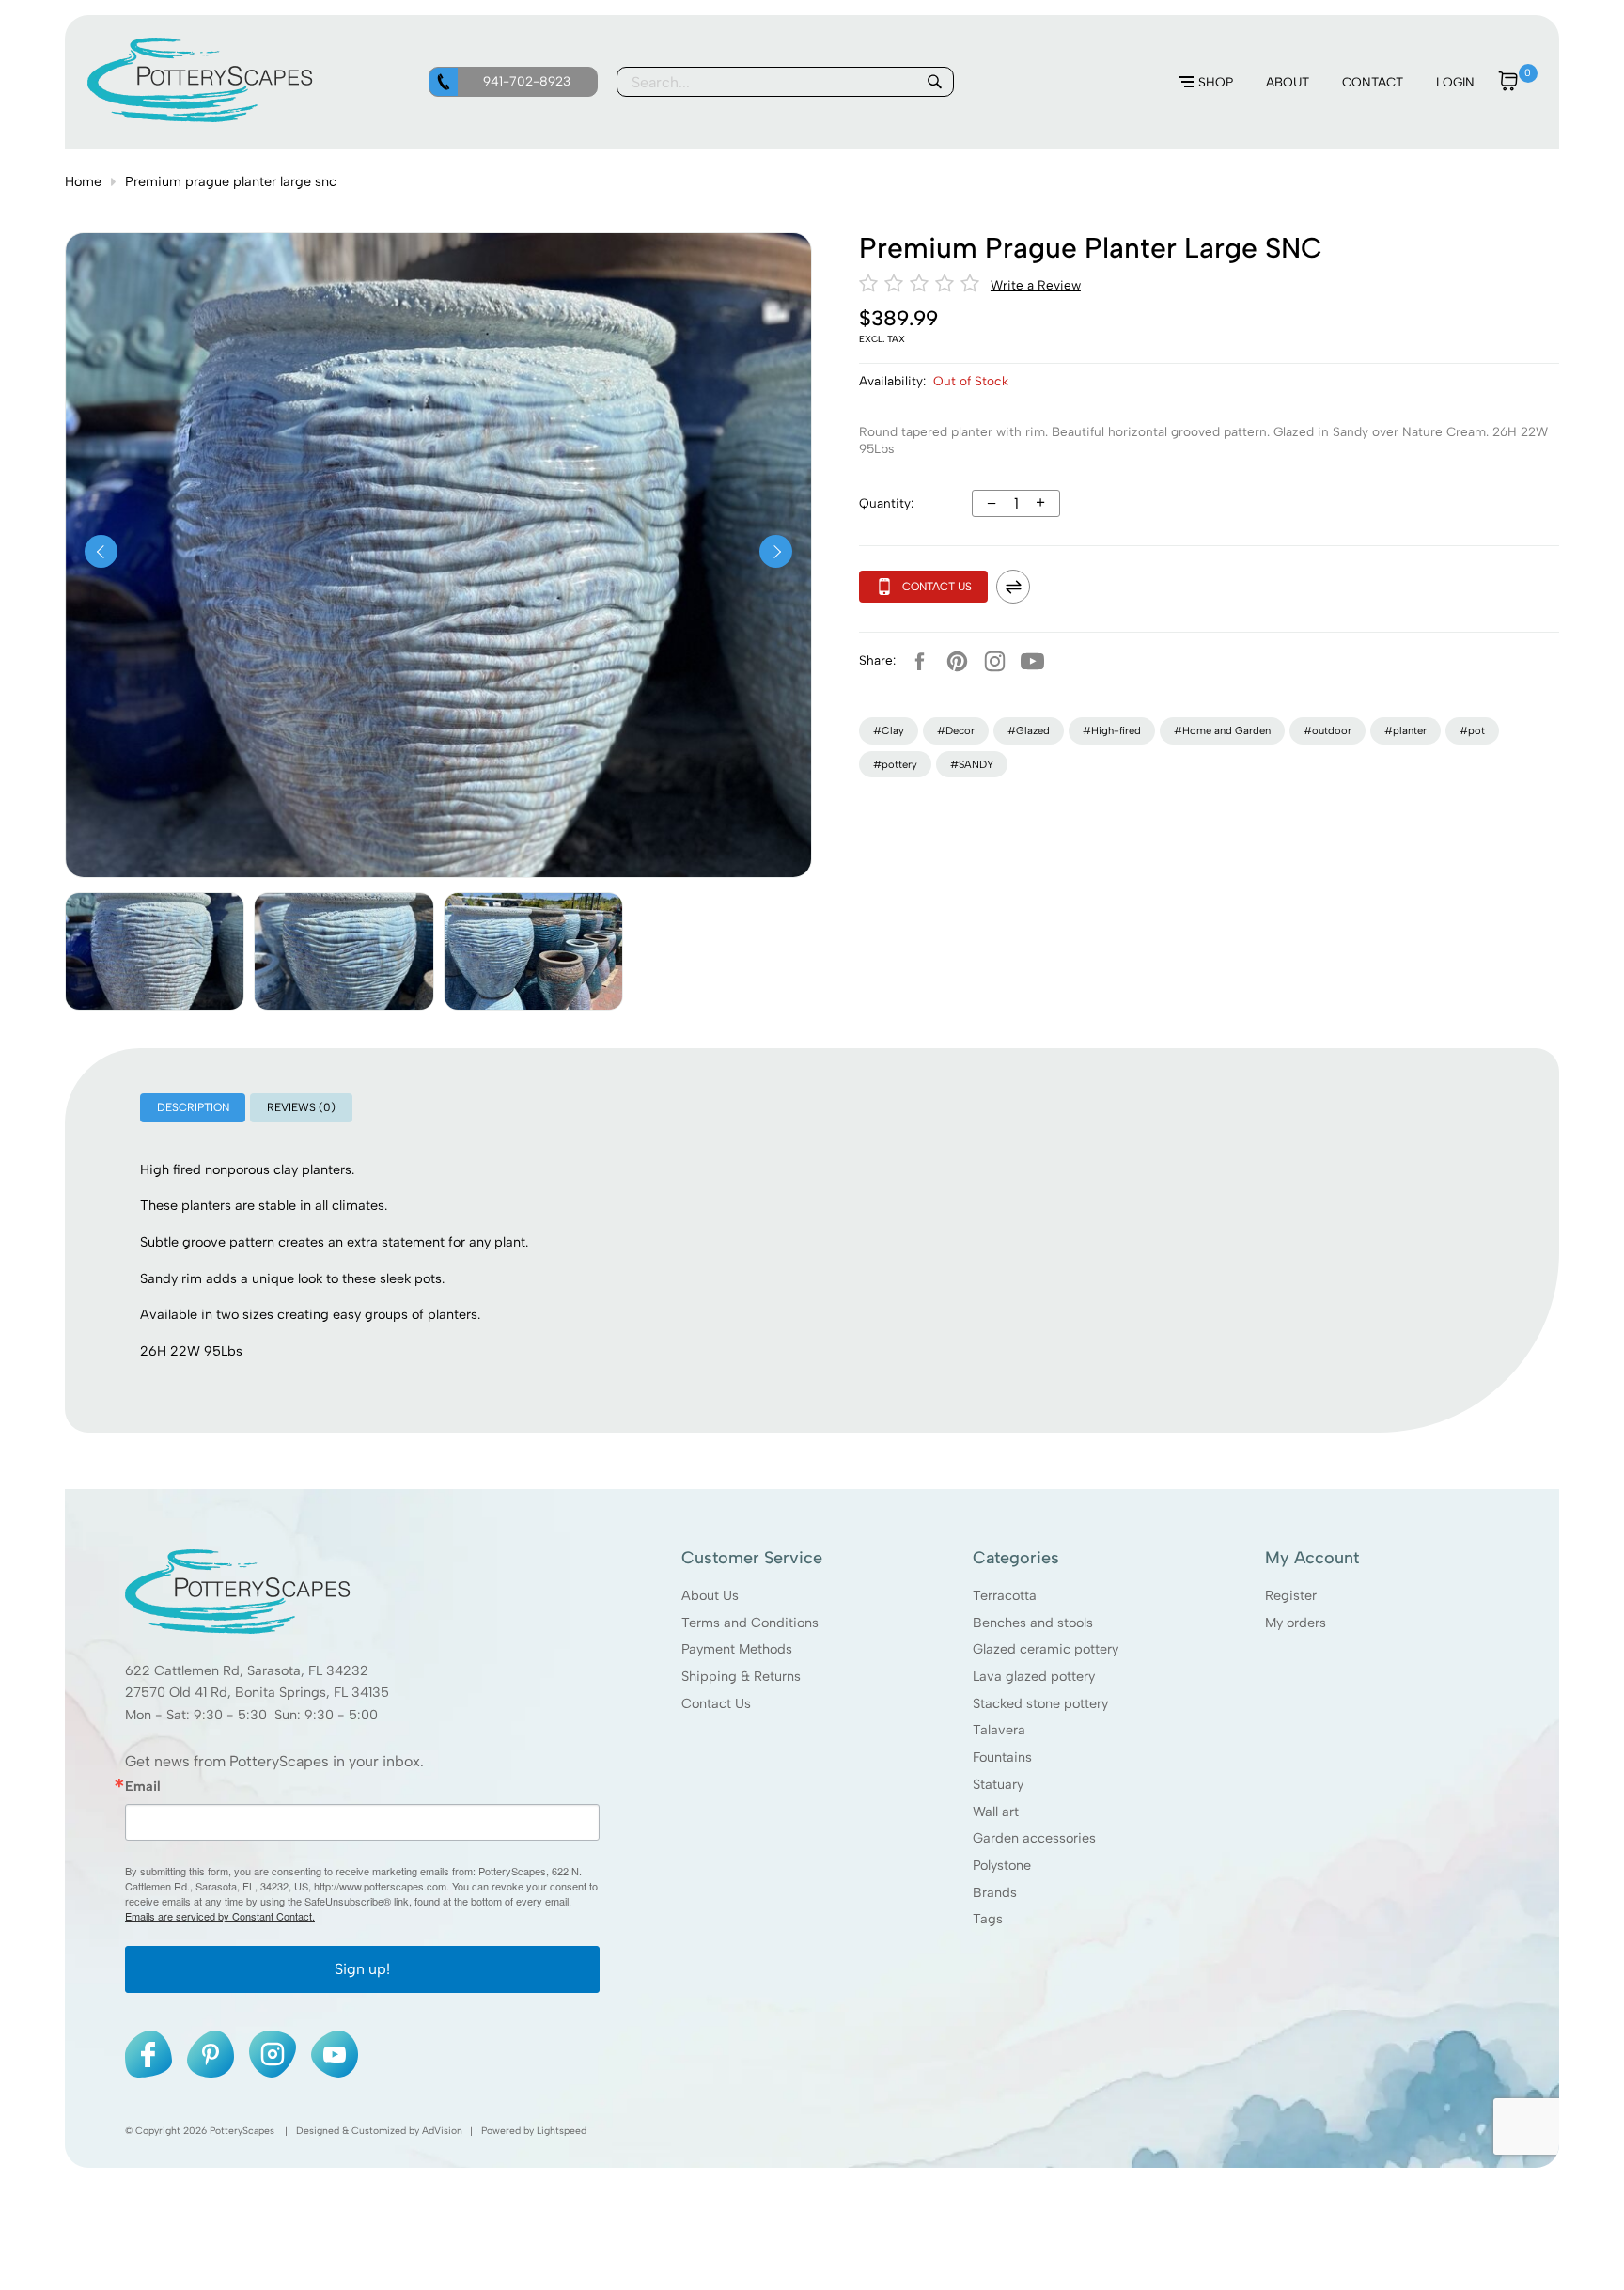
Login (1455, 82)
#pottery (895, 764)
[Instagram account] (994, 661)
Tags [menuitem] (988, 1919)
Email (143, 1785)
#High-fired (1112, 730)
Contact (1373, 82)
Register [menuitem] (1291, 1594)
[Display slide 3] (533, 952)
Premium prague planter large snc (231, 181)
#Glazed (1029, 730)
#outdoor (1327, 730)
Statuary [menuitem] (998, 1783)
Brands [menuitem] (995, 1891)
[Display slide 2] (344, 952)
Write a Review (1036, 285)
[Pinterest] (957, 661)
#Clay (889, 730)
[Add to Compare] (1013, 587)
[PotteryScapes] (200, 118)
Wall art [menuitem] (996, 1811)
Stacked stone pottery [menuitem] (1040, 1702)
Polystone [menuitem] (1002, 1864)
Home (83, 181)
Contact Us (937, 587)
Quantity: (886, 503)
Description (193, 1107)
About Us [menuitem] (710, 1594)
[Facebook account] (919, 661)
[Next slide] (776, 551)
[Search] (934, 82)
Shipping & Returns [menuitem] (741, 1675)
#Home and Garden (1222, 730)
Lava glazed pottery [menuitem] (1034, 1675)
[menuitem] (1206, 83)
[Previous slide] (101, 551)
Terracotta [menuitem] (1005, 1594)
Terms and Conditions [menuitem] (750, 1622)
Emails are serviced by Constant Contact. (220, 1916)
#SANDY (972, 764)
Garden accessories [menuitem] (1034, 1838)
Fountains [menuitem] (1002, 1757)
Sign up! (362, 1969)
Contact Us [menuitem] (716, 1702)
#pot (1472, 730)
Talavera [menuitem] (999, 1730)
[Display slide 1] (155, 952)
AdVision (442, 2131)
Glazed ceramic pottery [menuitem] (1046, 1649)
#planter (1405, 730)
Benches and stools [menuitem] (1033, 1622)
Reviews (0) (301, 1107)
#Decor (956, 730)
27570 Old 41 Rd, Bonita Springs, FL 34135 (257, 1692)
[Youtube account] (1032, 661)
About (1288, 82)
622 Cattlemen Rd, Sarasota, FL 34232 (247, 1670)
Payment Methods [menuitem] (737, 1649)
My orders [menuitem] (1296, 1622)
